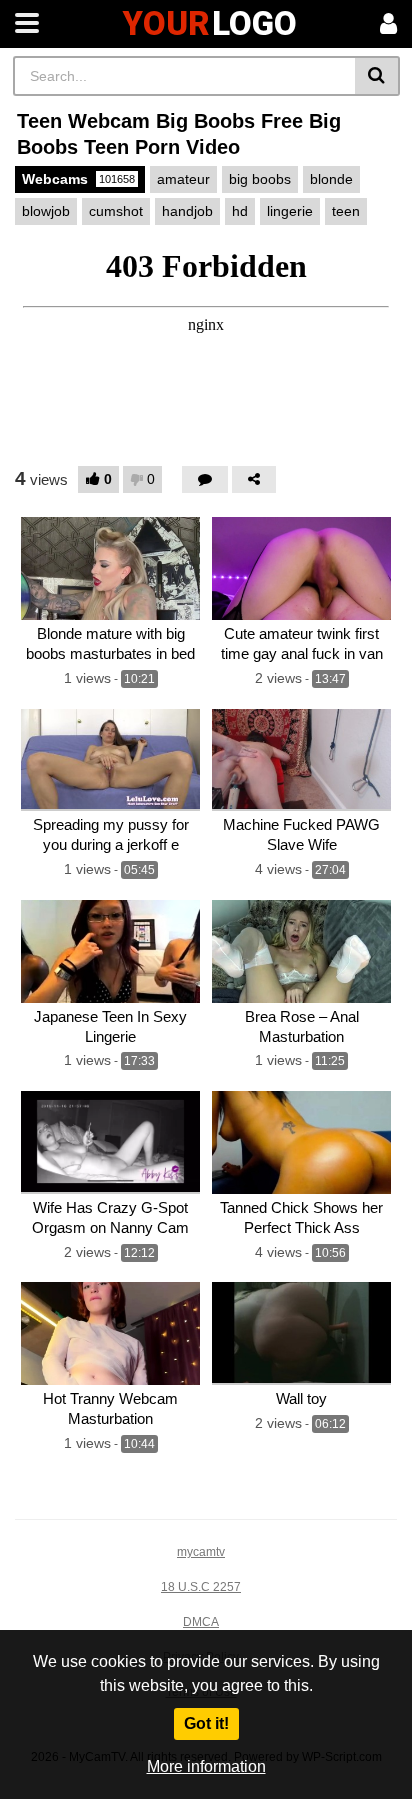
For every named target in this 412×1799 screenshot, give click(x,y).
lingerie (290, 211)
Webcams (78, 179)
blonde (331, 179)
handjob (187, 211)
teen (346, 211)
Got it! (206, 1723)
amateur (183, 179)
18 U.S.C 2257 (201, 1587)
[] (377, 76)
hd (240, 211)
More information (206, 1766)
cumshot (116, 211)
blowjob (46, 211)
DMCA (201, 1622)
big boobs (260, 179)
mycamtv (201, 1552)
